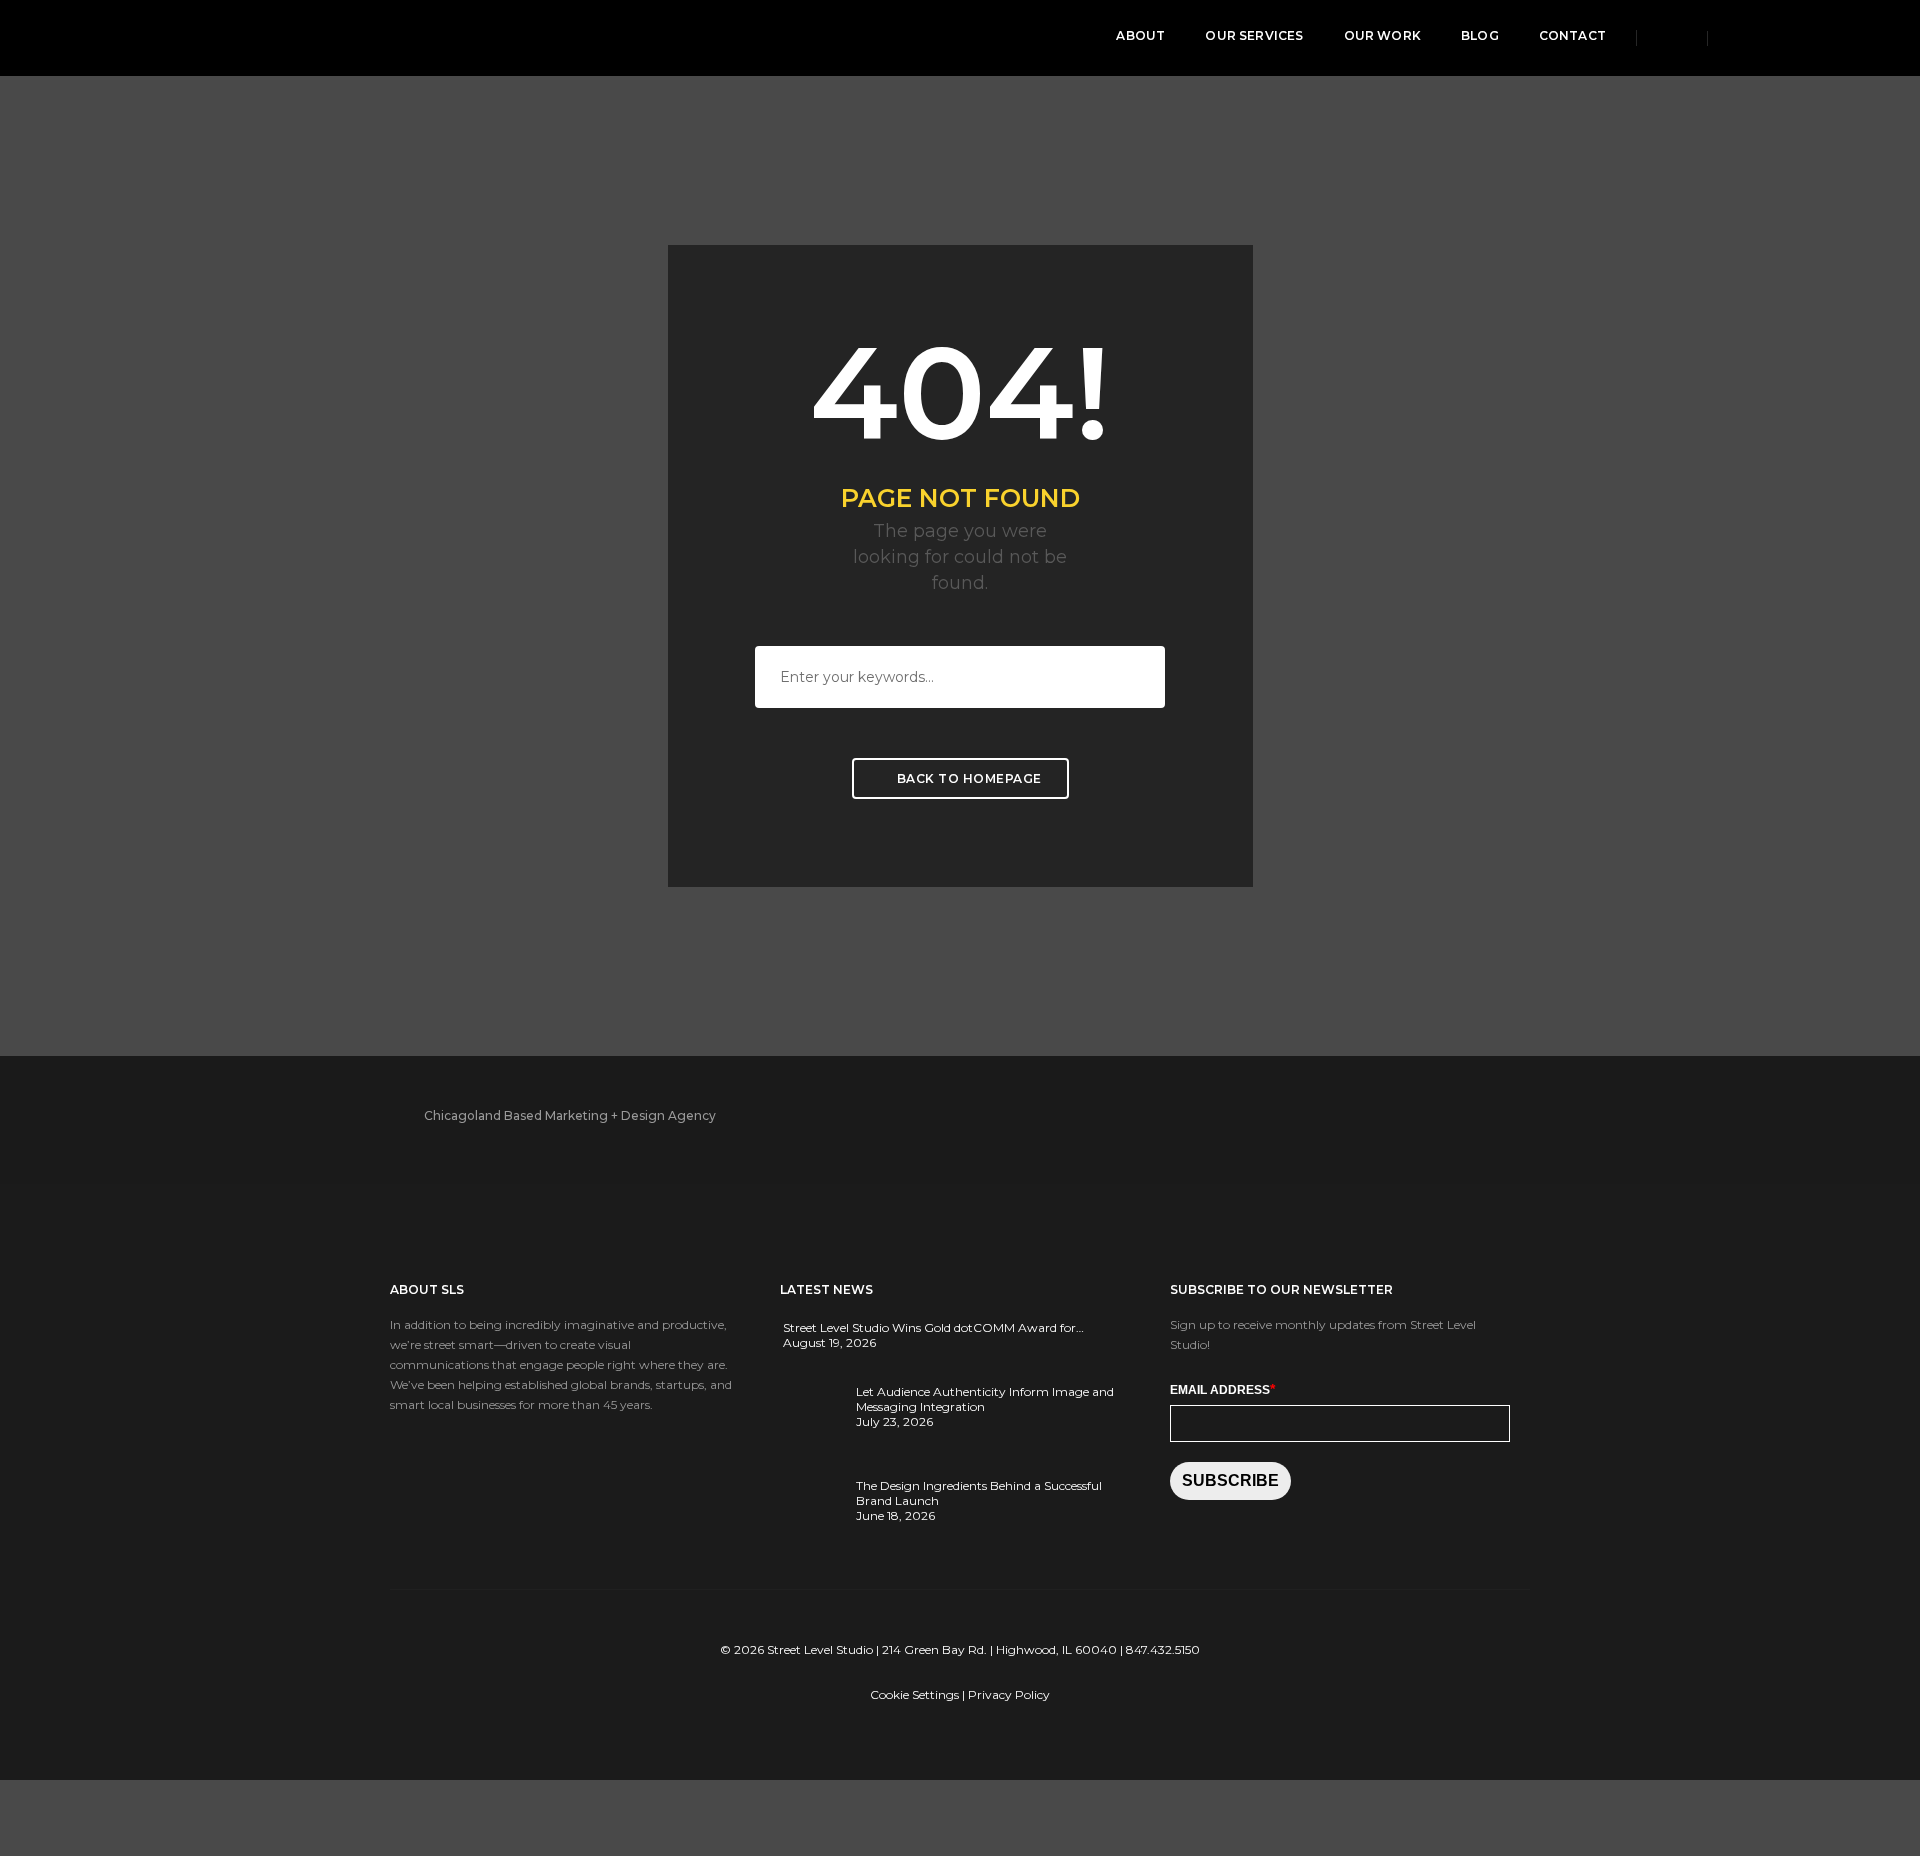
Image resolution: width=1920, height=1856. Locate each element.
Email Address (1222, 1389)
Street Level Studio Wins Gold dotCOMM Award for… (933, 1327)
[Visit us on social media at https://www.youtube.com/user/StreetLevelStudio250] (1375, 1115)
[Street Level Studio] (175, 36)
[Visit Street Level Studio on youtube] (1841, 38)
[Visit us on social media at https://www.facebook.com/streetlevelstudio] (1295, 1115)
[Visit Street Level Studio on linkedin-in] (1772, 38)
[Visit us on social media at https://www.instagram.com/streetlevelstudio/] (1415, 1115)
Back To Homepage (967, 778)
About (1140, 35)
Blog (1480, 35)
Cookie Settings (914, 1694)
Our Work (1382, 35)
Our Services (1254, 35)
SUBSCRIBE (1230, 1480)
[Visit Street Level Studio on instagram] (1806, 38)
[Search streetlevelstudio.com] (1672, 37)
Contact (1572, 35)
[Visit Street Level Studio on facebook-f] (1737, 38)
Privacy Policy (1009, 1694)
